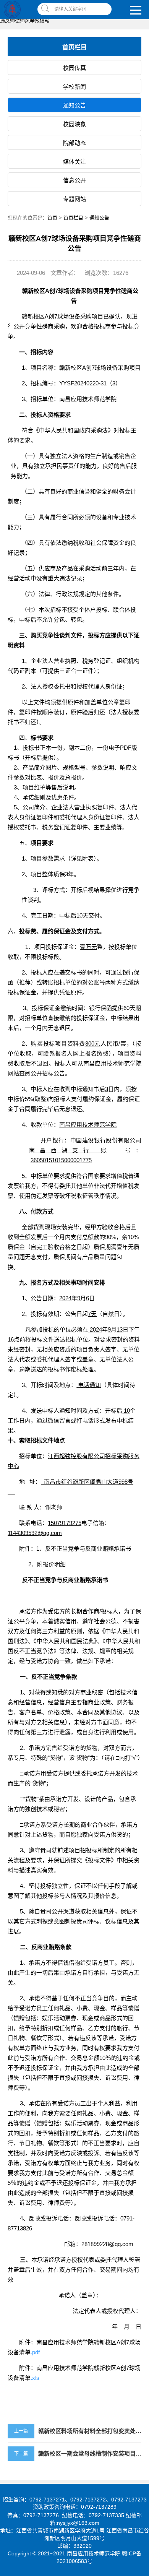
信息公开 (74, 180)
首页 (52, 218)
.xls (35, 2378)
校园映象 (74, 124)
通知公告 (74, 105)
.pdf (35, 2352)
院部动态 (74, 143)
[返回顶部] (141, 2310)
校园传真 (74, 68)
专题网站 (74, 199)
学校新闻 (74, 87)
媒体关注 (74, 162)
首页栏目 (73, 218)
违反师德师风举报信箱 (25, 20)
